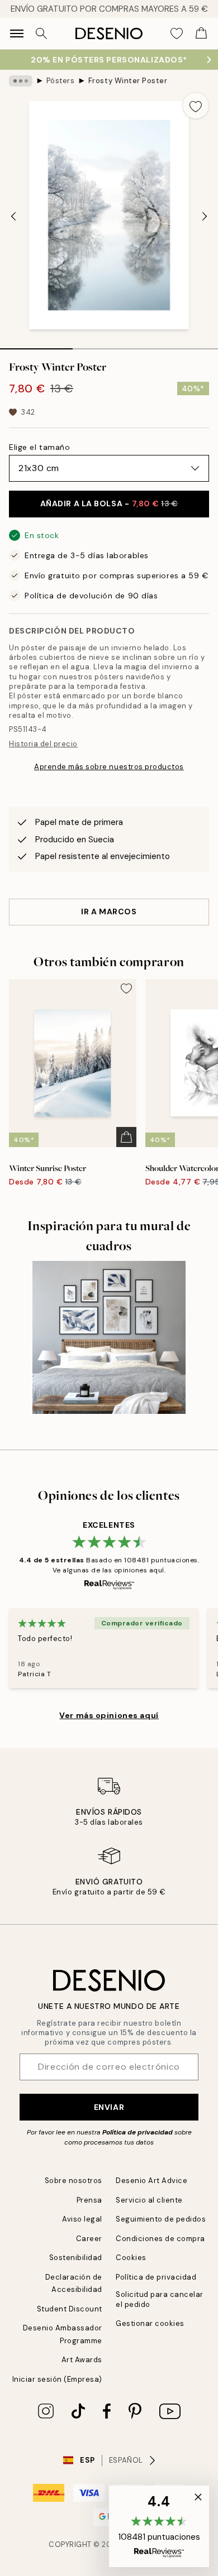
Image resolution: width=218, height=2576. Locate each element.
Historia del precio (43, 744)
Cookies (131, 2258)
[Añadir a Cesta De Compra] (126, 1137)
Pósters (61, 81)
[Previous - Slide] (13, 216)
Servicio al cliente (149, 2200)
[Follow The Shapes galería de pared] (109, 1337)
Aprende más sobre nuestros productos (109, 767)
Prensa (89, 2200)
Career (89, 2239)
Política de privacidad (138, 2132)
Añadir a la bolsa (109, 503)
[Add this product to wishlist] (196, 105)
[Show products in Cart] (201, 33)
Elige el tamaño (39, 447)
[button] (159, 2526)
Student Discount (70, 2309)
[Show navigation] (17, 33)
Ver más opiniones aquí (109, 1715)
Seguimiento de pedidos (161, 2219)
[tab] (36, 345)
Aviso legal (82, 2219)
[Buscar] (41, 33)
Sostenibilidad (76, 2258)
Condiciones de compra (160, 2239)
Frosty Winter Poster (128, 81)
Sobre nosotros (74, 2181)
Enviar (109, 2107)
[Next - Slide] (205, 216)
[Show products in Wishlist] (177, 33)
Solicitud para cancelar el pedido (160, 2299)
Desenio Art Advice (151, 2181)
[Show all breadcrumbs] (21, 81)
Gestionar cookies (150, 2323)
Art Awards (82, 2360)
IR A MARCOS (109, 912)
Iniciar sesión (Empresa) (57, 2379)
